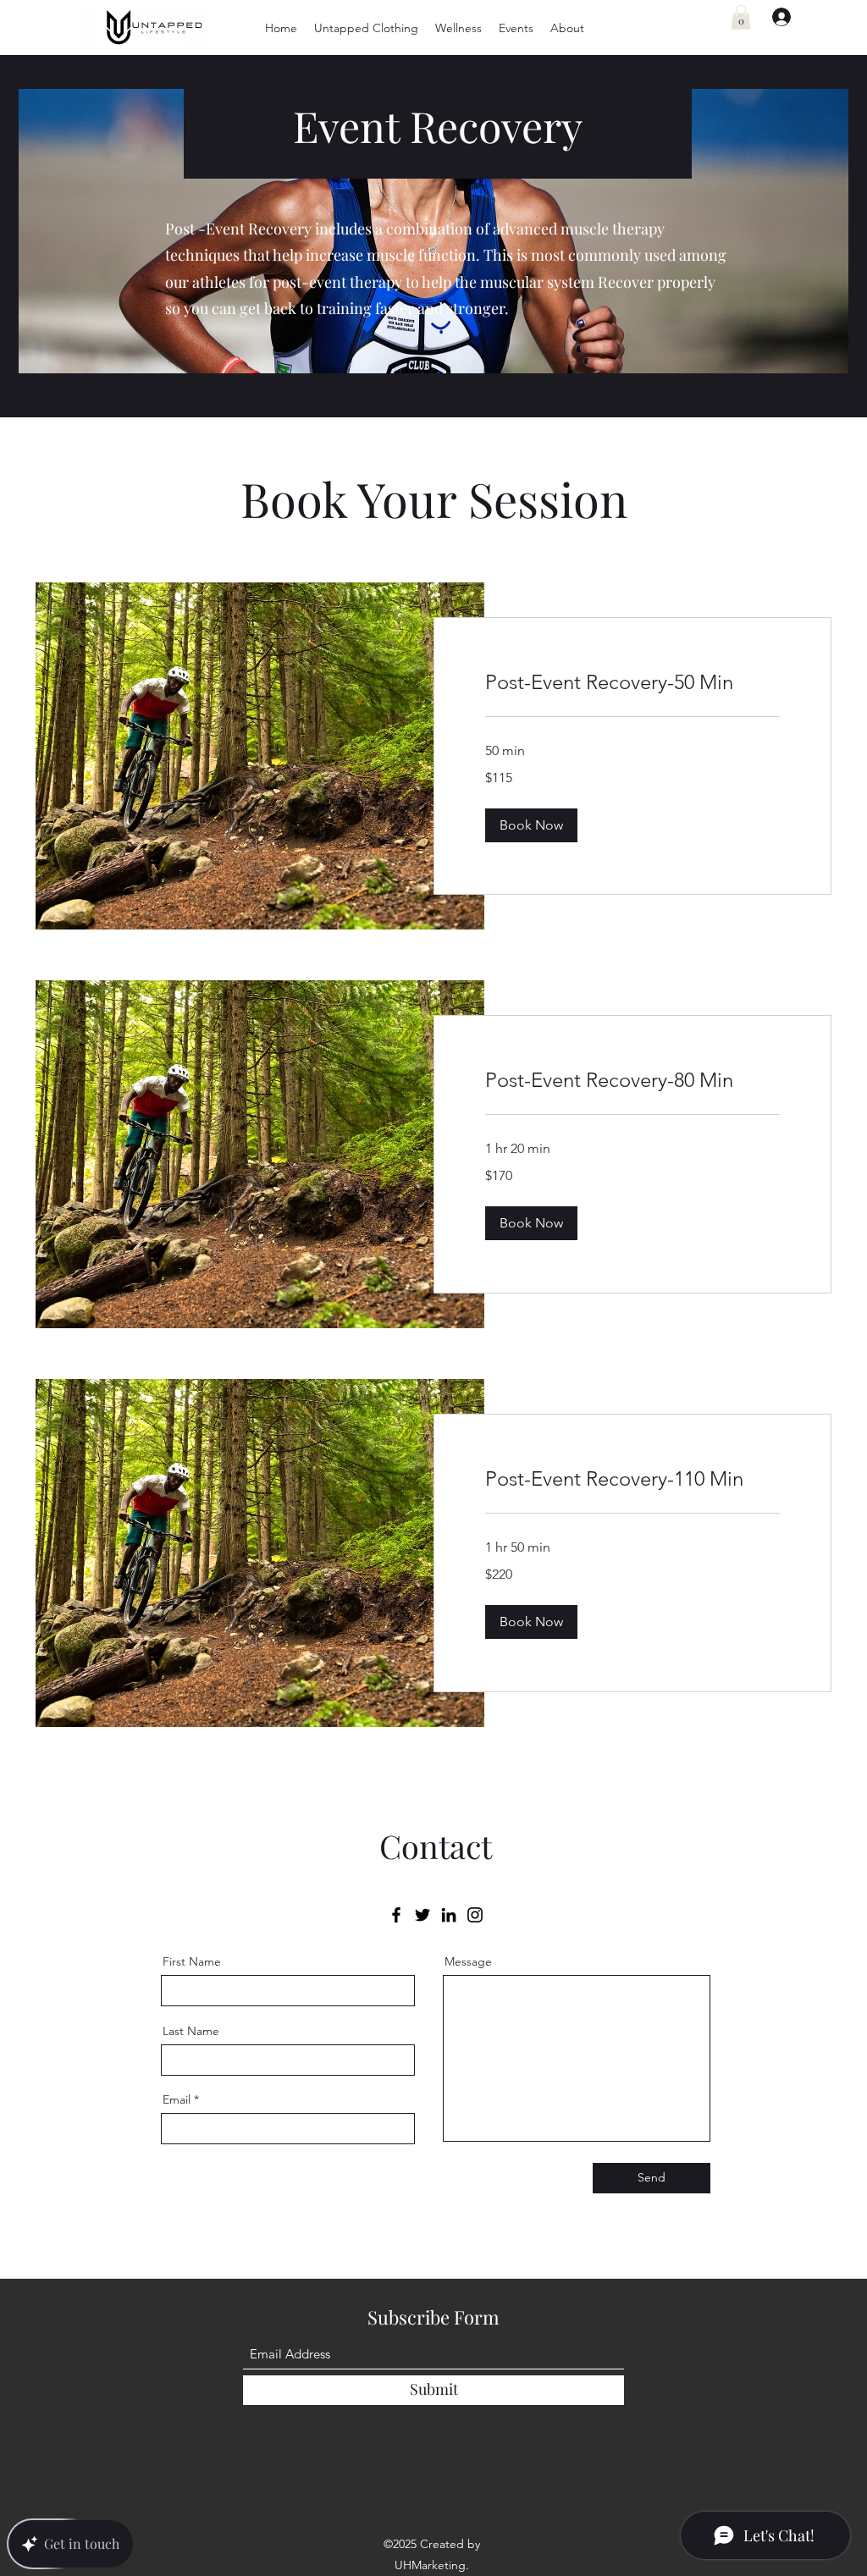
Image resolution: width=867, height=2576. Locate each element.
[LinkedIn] (449, 1915)
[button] (366, 28)
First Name (192, 1961)
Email (177, 2099)
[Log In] (774, 17)
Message (468, 1961)
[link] (632, 682)
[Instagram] (475, 1915)
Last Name (191, 2031)
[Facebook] (396, 1915)
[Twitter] (422, 1915)
